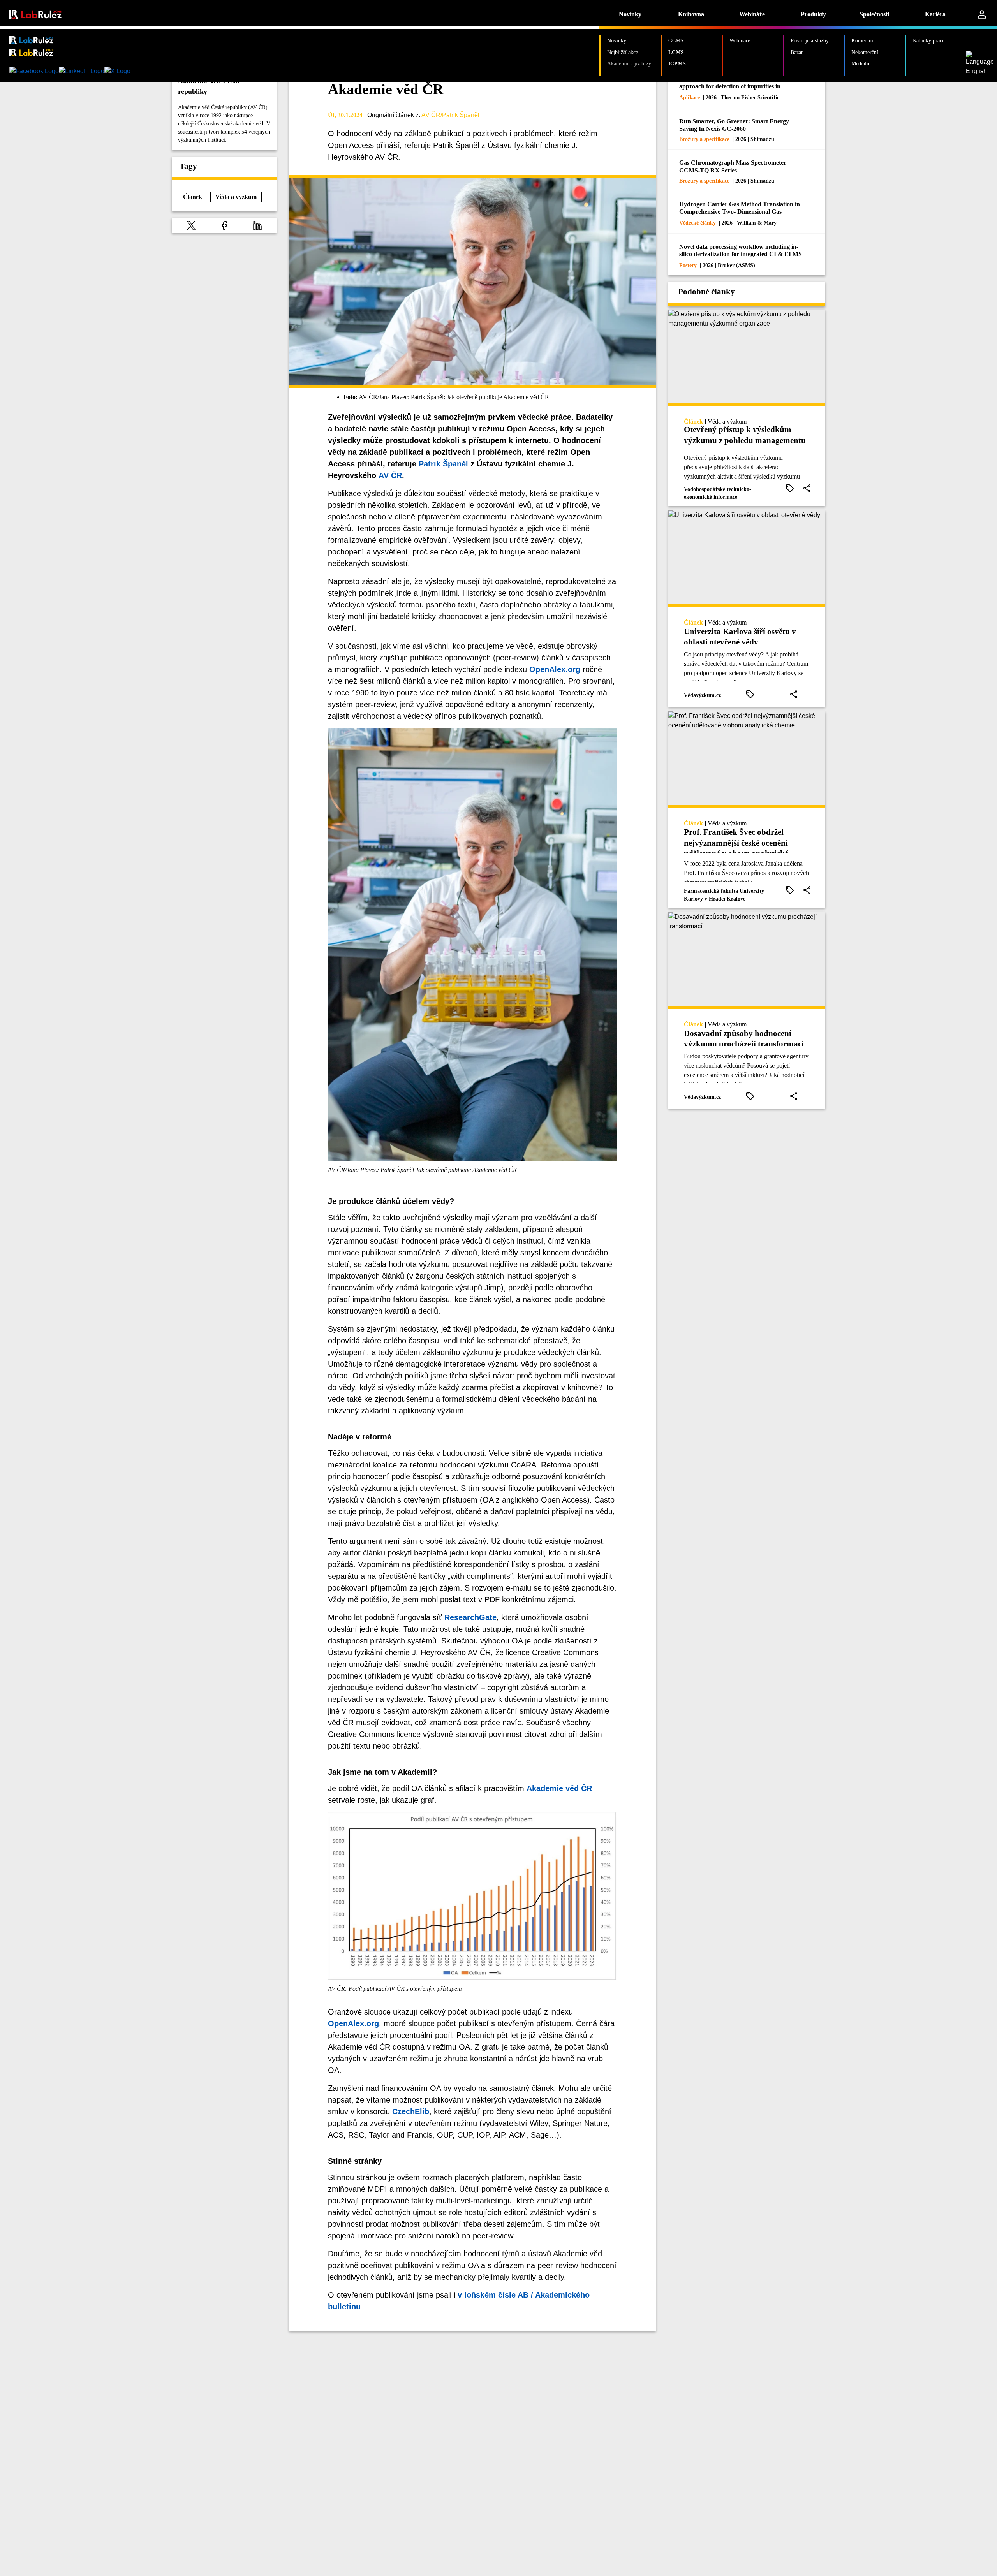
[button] (191, 225)
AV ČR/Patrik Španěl (450, 115)
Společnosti (874, 14)
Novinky (630, 14)
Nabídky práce (928, 40)
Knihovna (691, 14)
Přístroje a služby (810, 40)
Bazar (797, 52)
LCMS (676, 52)
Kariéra (935, 14)
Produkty (813, 14)
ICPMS (677, 63)
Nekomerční (865, 52)
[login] (982, 14)
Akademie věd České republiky (209, 86)
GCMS (676, 40)
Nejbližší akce (623, 52)
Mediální (861, 63)
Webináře (752, 14)
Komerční (862, 40)
